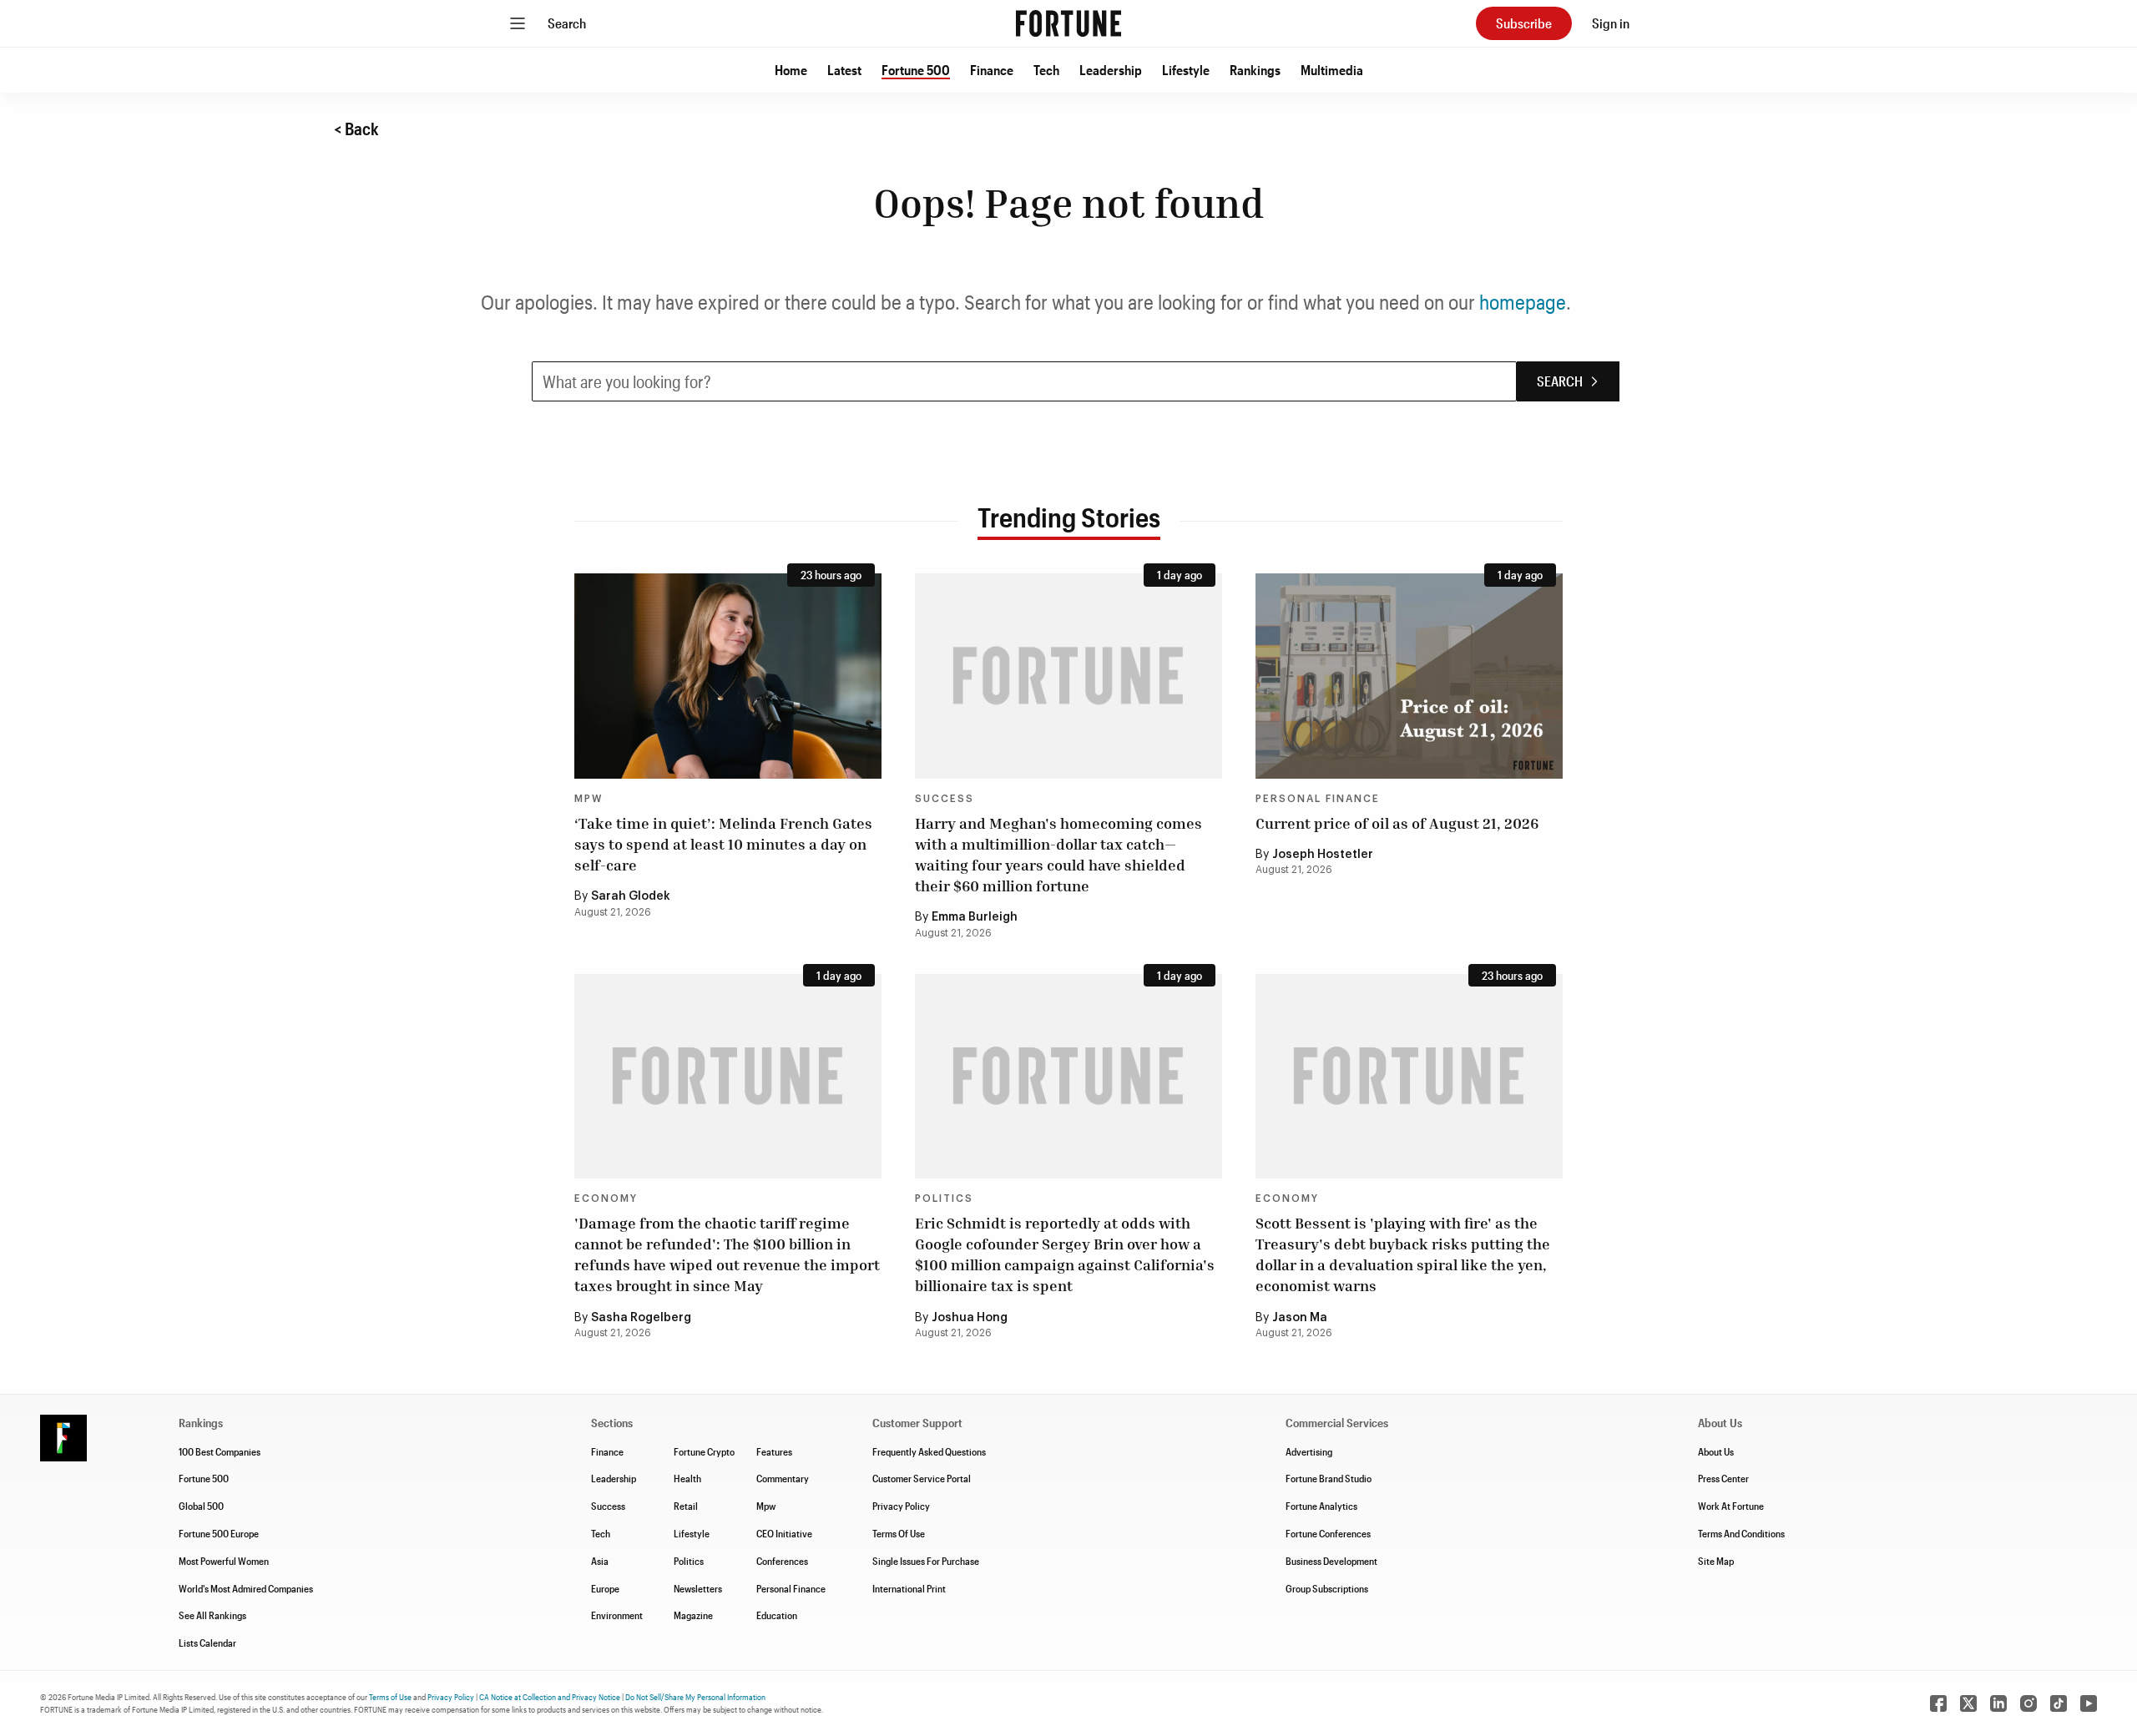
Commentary (783, 1478)
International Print (909, 1588)
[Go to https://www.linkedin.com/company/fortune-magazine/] (1998, 1703)
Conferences (782, 1561)
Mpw (766, 1506)
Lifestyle (1186, 70)
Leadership (1111, 70)
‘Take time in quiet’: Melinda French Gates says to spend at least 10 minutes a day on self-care (723, 844)
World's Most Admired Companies (246, 1588)
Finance (992, 70)
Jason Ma (1300, 1318)
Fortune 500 (916, 70)
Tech (1046, 70)
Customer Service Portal (922, 1478)
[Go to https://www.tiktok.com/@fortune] (2059, 1703)
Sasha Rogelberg (641, 1318)
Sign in (1611, 23)
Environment (617, 1615)
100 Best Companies (220, 1451)
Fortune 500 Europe (219, 1533)
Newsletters (698, 1588)
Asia (600, 1561)
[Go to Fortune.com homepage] (1068, 23)
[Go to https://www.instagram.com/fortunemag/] (2028, 1703)
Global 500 (201, 1506)
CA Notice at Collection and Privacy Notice (550, 1697)
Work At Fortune (1731, 1506)
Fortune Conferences (1328, 1533)
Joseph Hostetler (1323, 855)
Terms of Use (390, 1697)
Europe (605, 1588)
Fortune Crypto (704, 1451)
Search (567, 23)
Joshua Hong (970, 1318)
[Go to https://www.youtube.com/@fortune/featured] (2089, 1703)
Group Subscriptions (1327, 1588)
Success (945, 799)
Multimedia (1332, 70)
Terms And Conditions (1741, 1533)
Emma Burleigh (975, 917)
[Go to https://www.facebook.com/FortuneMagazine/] (1938, 1703)
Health (687, 1478)
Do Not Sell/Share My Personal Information (695, 1697)
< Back (356, 129)
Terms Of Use (899, 1533)
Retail (686, 1506)
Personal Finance (1318, 799)
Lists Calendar (207, 1643)
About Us (1716, 1451)
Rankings (1255, 70)
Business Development (1331, 1561)
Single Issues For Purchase (926, 1561)
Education (777, 1615)
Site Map (1716, 1561)
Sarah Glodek (631, 896)
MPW (589, 799)
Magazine (693, 1615)
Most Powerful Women (224, 1561)
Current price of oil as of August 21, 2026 (1397, 823)
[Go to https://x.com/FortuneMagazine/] (1968, 1703)
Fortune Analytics (1321, 1506)
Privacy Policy (901, 1506)
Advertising (1309, 1451)
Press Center (1723, 1478)
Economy (606, 1199)
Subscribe (1524, 23)
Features (774, 1451)
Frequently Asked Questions (929, 1451)
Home (791, 70)
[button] (791, 70)
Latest (844, 70)
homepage (1523, 302)
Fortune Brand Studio (1329, 1478)
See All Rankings (212, 1615)
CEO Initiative (784, 1533)
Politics (944, 1199)
